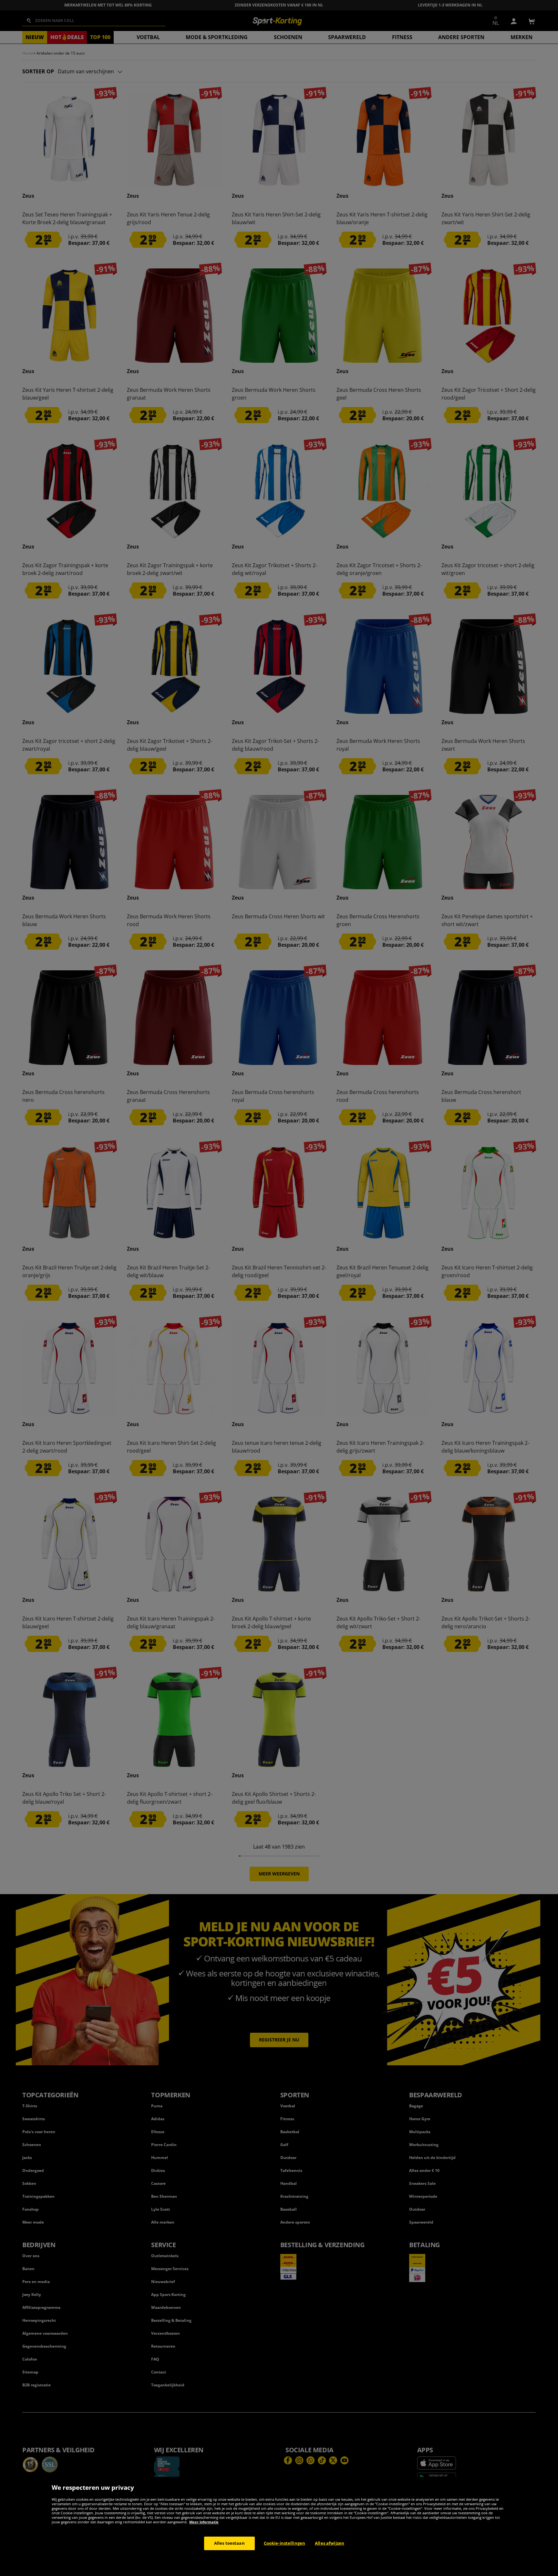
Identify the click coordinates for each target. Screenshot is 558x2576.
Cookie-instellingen (284, 2543)
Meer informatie (204, 2522)
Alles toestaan (229, 2543)
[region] (279, 2526)
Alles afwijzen (330, 2543)
